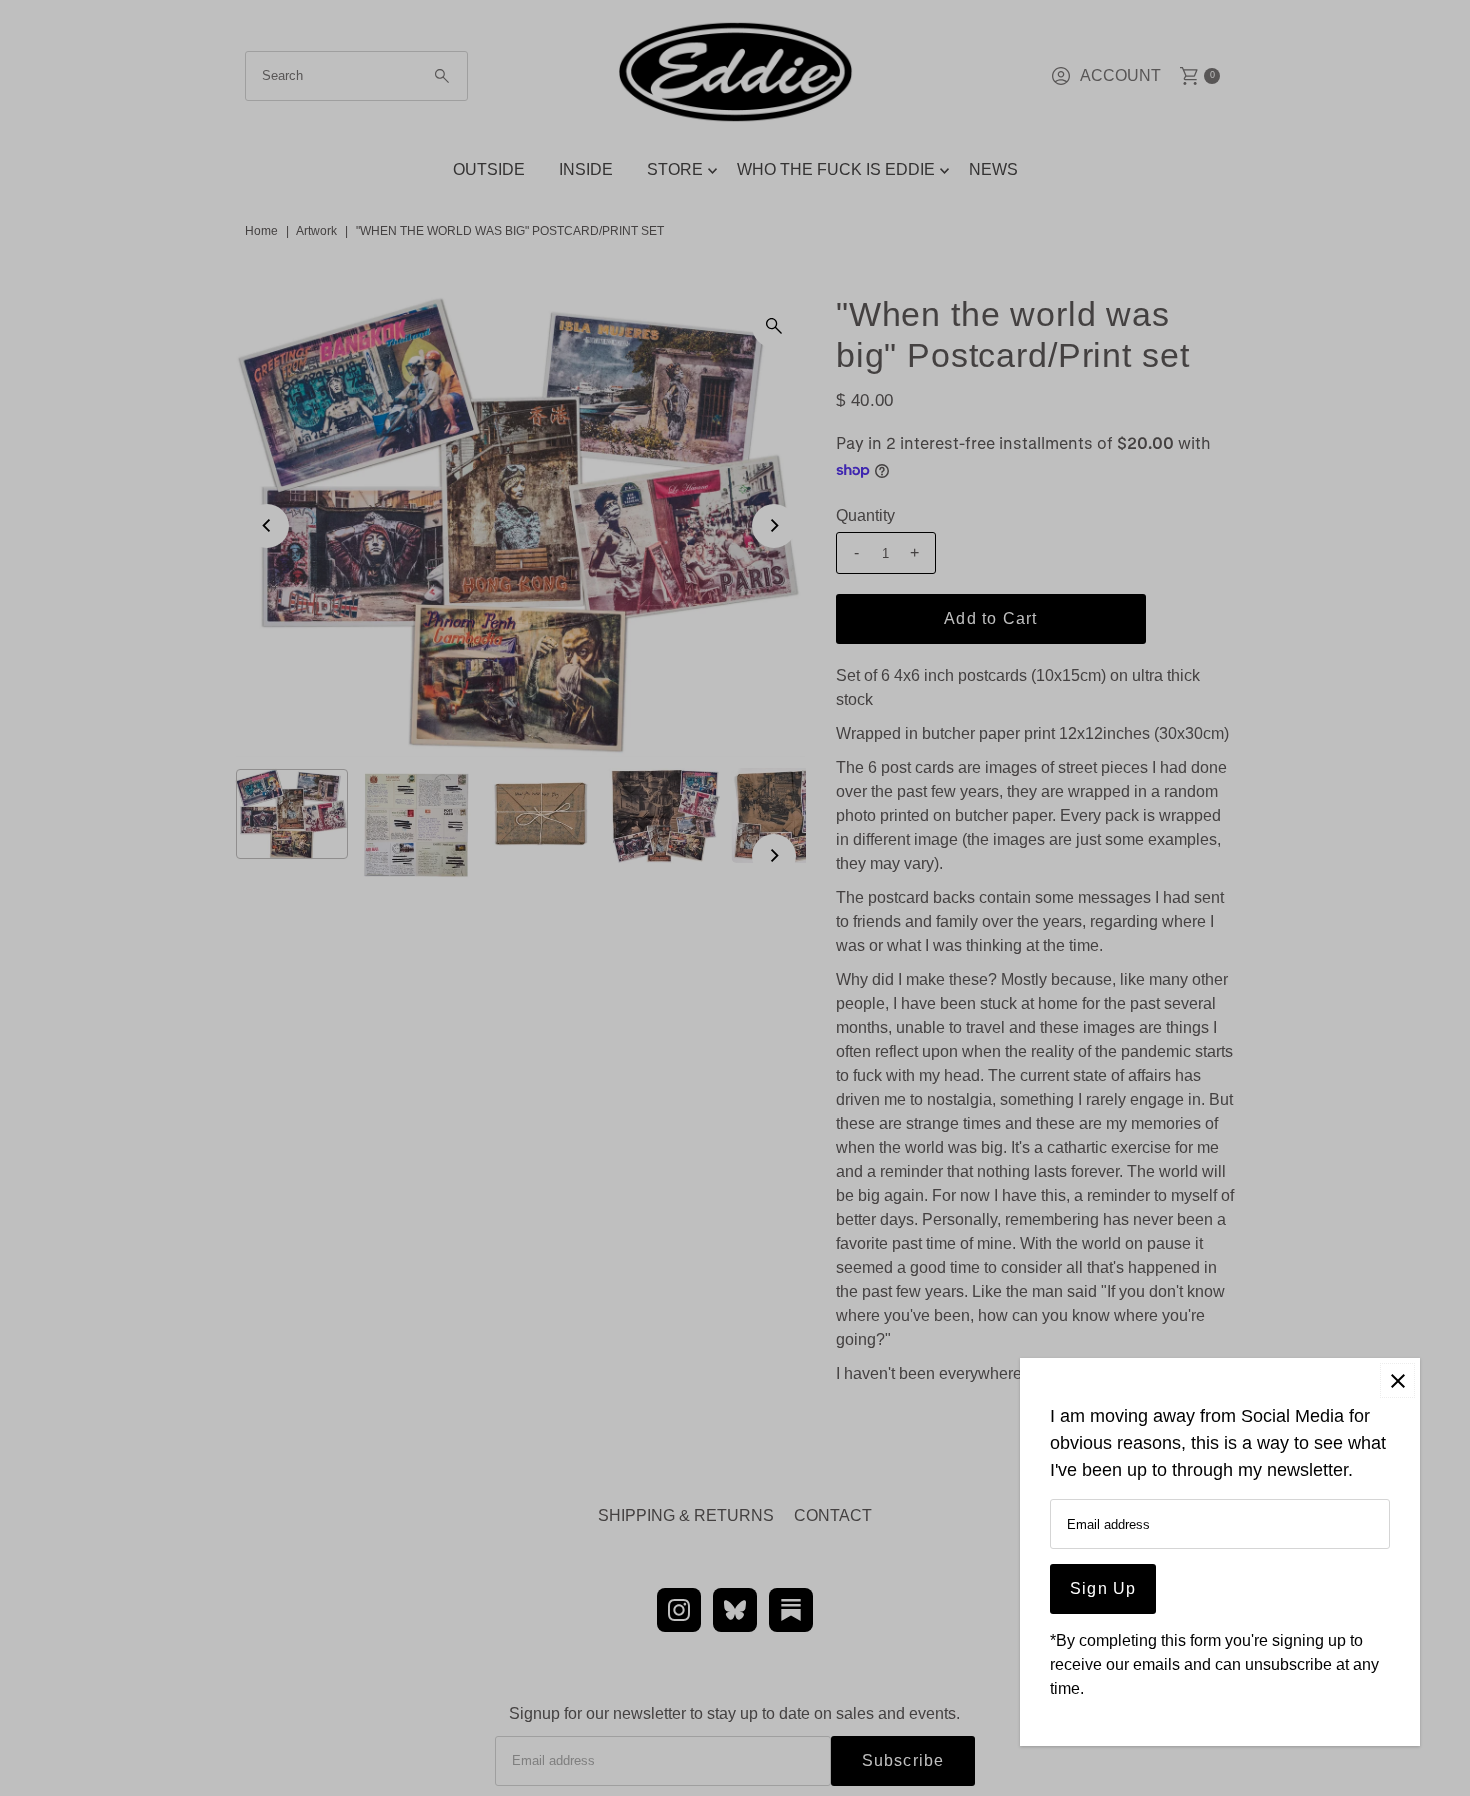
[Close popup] (1397, 1380)
